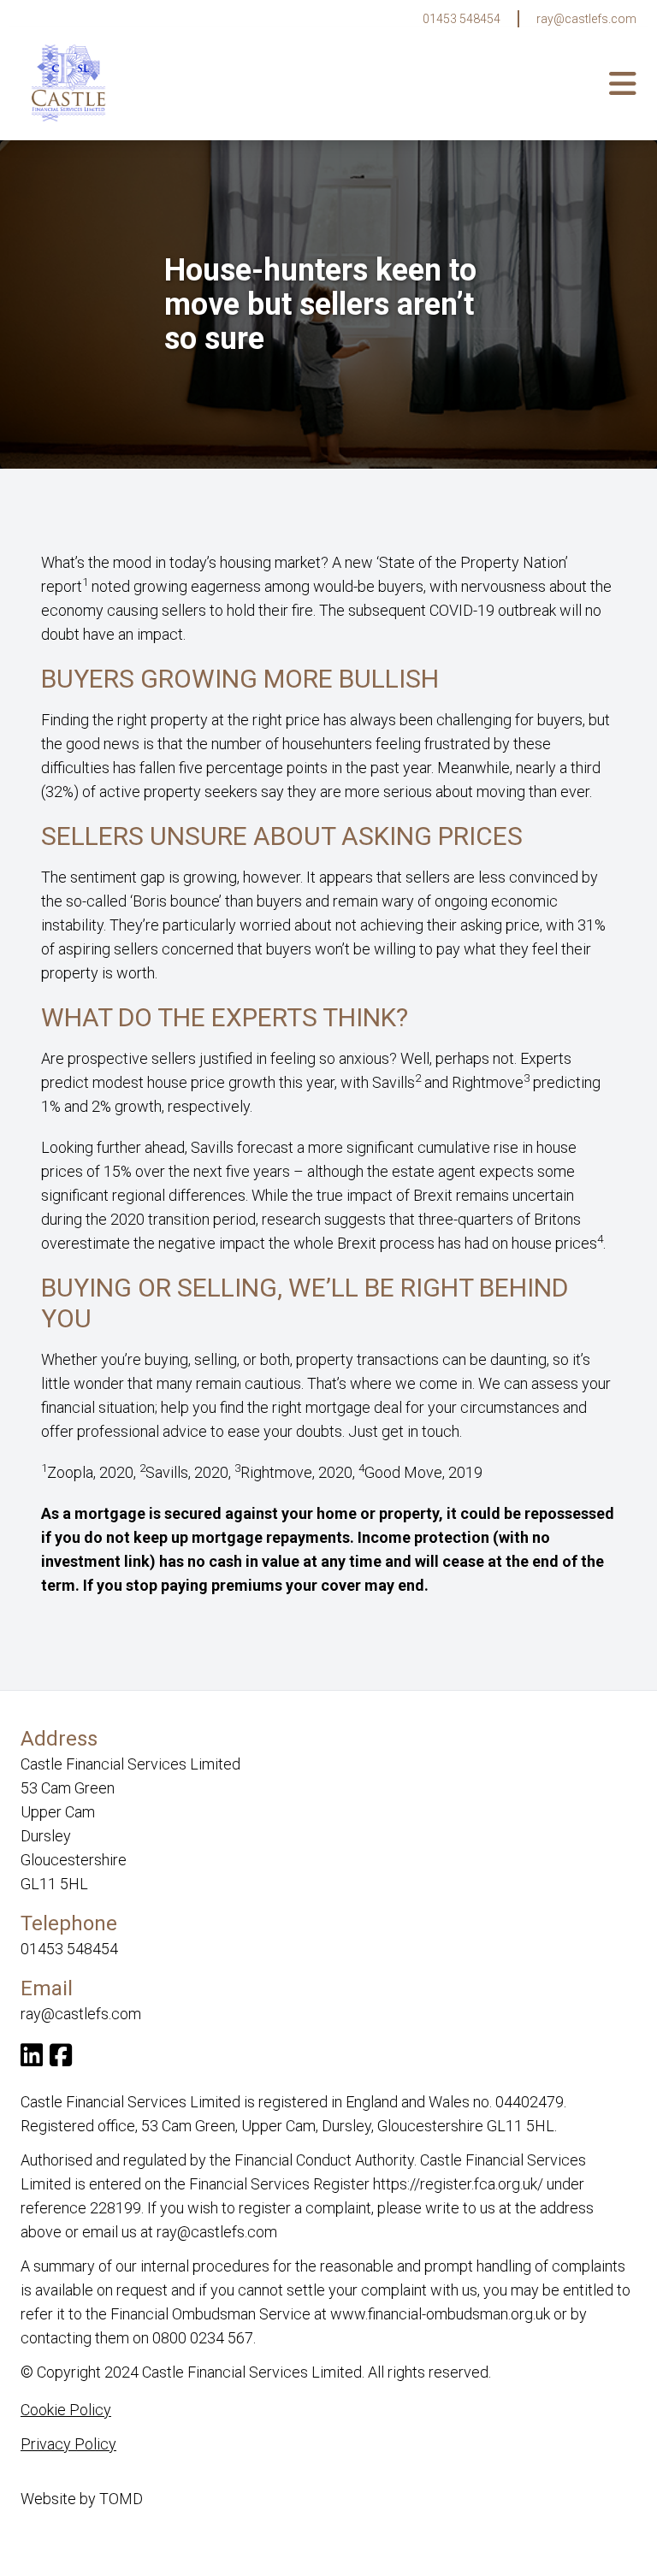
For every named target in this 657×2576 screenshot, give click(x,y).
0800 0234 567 (203, 2338)
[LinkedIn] (32, 2059)
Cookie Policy (66, 2410)
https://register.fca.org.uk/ (458, 2184)
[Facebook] (61, 2059)
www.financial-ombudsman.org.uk (440, 2314)
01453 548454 (462, 19)
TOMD (121, 2499)
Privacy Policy (68, 2444)
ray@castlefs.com (586, 19)
